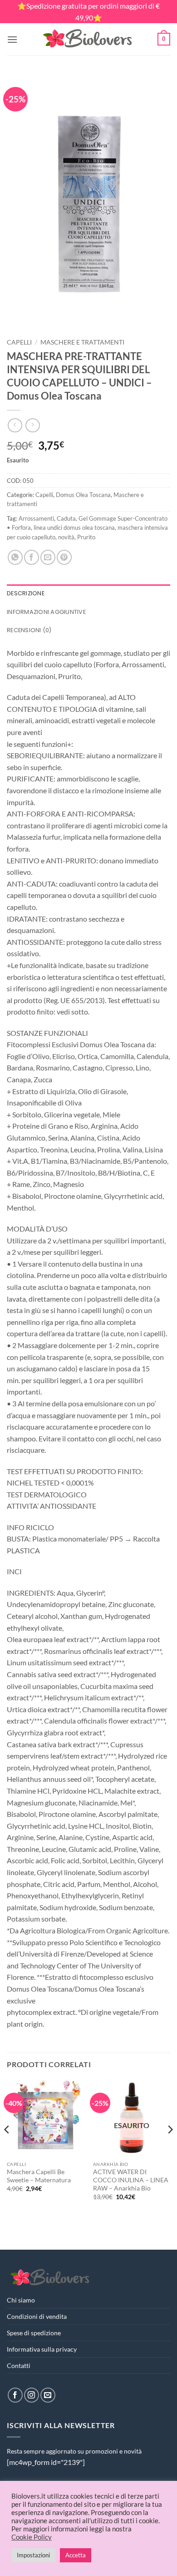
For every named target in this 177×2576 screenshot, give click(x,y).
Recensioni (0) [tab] (29, 630)
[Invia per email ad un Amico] (48, 557)
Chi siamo (21, 2300)
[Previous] (7, 2148)
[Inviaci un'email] (48, 2395)
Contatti (19, 2366)
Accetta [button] (76, 2555)
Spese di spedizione (34, 2333)
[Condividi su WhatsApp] (15, 557)
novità (66, 537)
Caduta (66, 518)
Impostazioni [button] (33, 2555)
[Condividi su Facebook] (32, 557)
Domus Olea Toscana (83, 495)
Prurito (86, 537)
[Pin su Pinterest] (64, 557)
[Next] (170, 2148)
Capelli (19, 342)
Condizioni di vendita (37, 2316)
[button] (12, 39)
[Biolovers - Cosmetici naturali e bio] (88, 39)
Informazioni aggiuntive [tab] (46, 612)
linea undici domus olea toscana (74, 527)
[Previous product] (32, 425)
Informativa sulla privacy (42, 2349)
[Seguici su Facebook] (15, 2395)
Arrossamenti (36, 518)
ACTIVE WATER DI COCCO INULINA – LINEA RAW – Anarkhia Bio (131, 2180)
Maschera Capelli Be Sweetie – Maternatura (39, 2176)
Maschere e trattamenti (82, 342)
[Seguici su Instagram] (32, 2395)
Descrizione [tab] (26, 593)
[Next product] (15, 425)
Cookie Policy (32, 2537)
